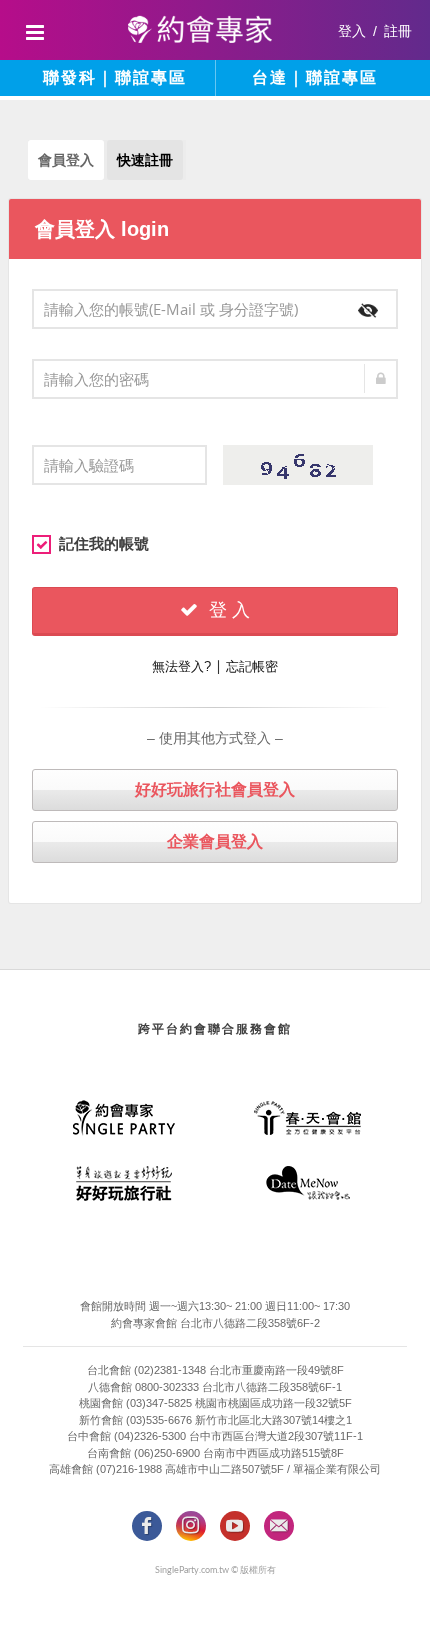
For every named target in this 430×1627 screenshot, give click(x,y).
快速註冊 (145, 160)
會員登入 (66, 160)
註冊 (398, 31)
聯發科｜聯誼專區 (115, 77)
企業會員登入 (215, 841)
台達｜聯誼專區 (315, 77)
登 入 (227, 610)
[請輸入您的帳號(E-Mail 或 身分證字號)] (215, 309)
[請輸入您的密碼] (215, 379)
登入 (352, 31)
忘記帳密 (252, 666)
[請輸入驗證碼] (119, 465)
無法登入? (181, 666)
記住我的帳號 (104, 543)
